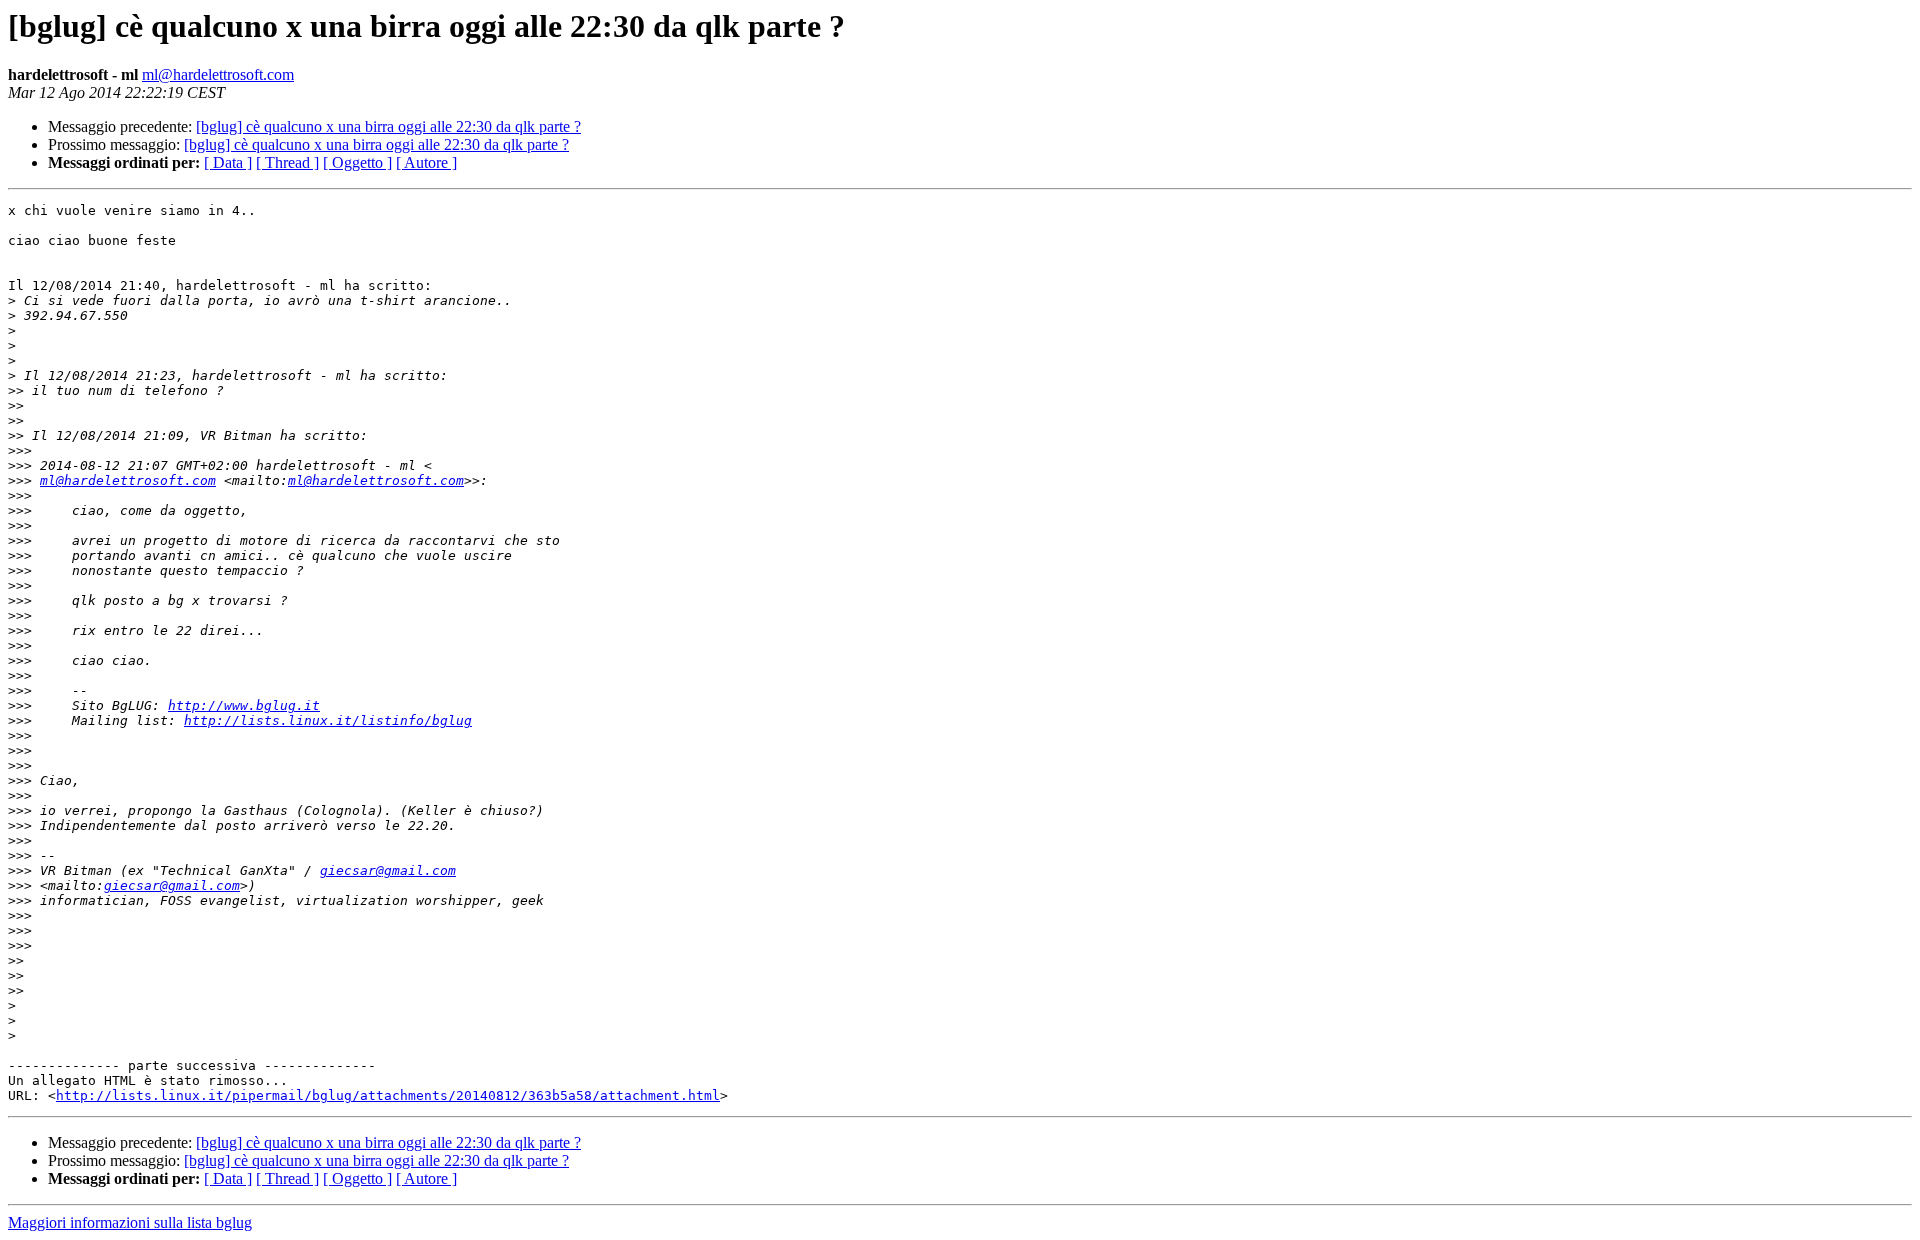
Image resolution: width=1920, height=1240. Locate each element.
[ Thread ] (287, 162)
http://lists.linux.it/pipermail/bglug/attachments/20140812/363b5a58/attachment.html (388, 1095)
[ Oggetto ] (357, 162)
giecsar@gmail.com (388, 870)
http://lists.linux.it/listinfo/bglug (328, 720)
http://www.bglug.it (244, 705)
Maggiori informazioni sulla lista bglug (130, 1222)
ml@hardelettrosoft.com (218, 74)
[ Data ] (228, 162)
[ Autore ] (426, 162)
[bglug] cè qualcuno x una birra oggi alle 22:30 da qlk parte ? (388, 126)
